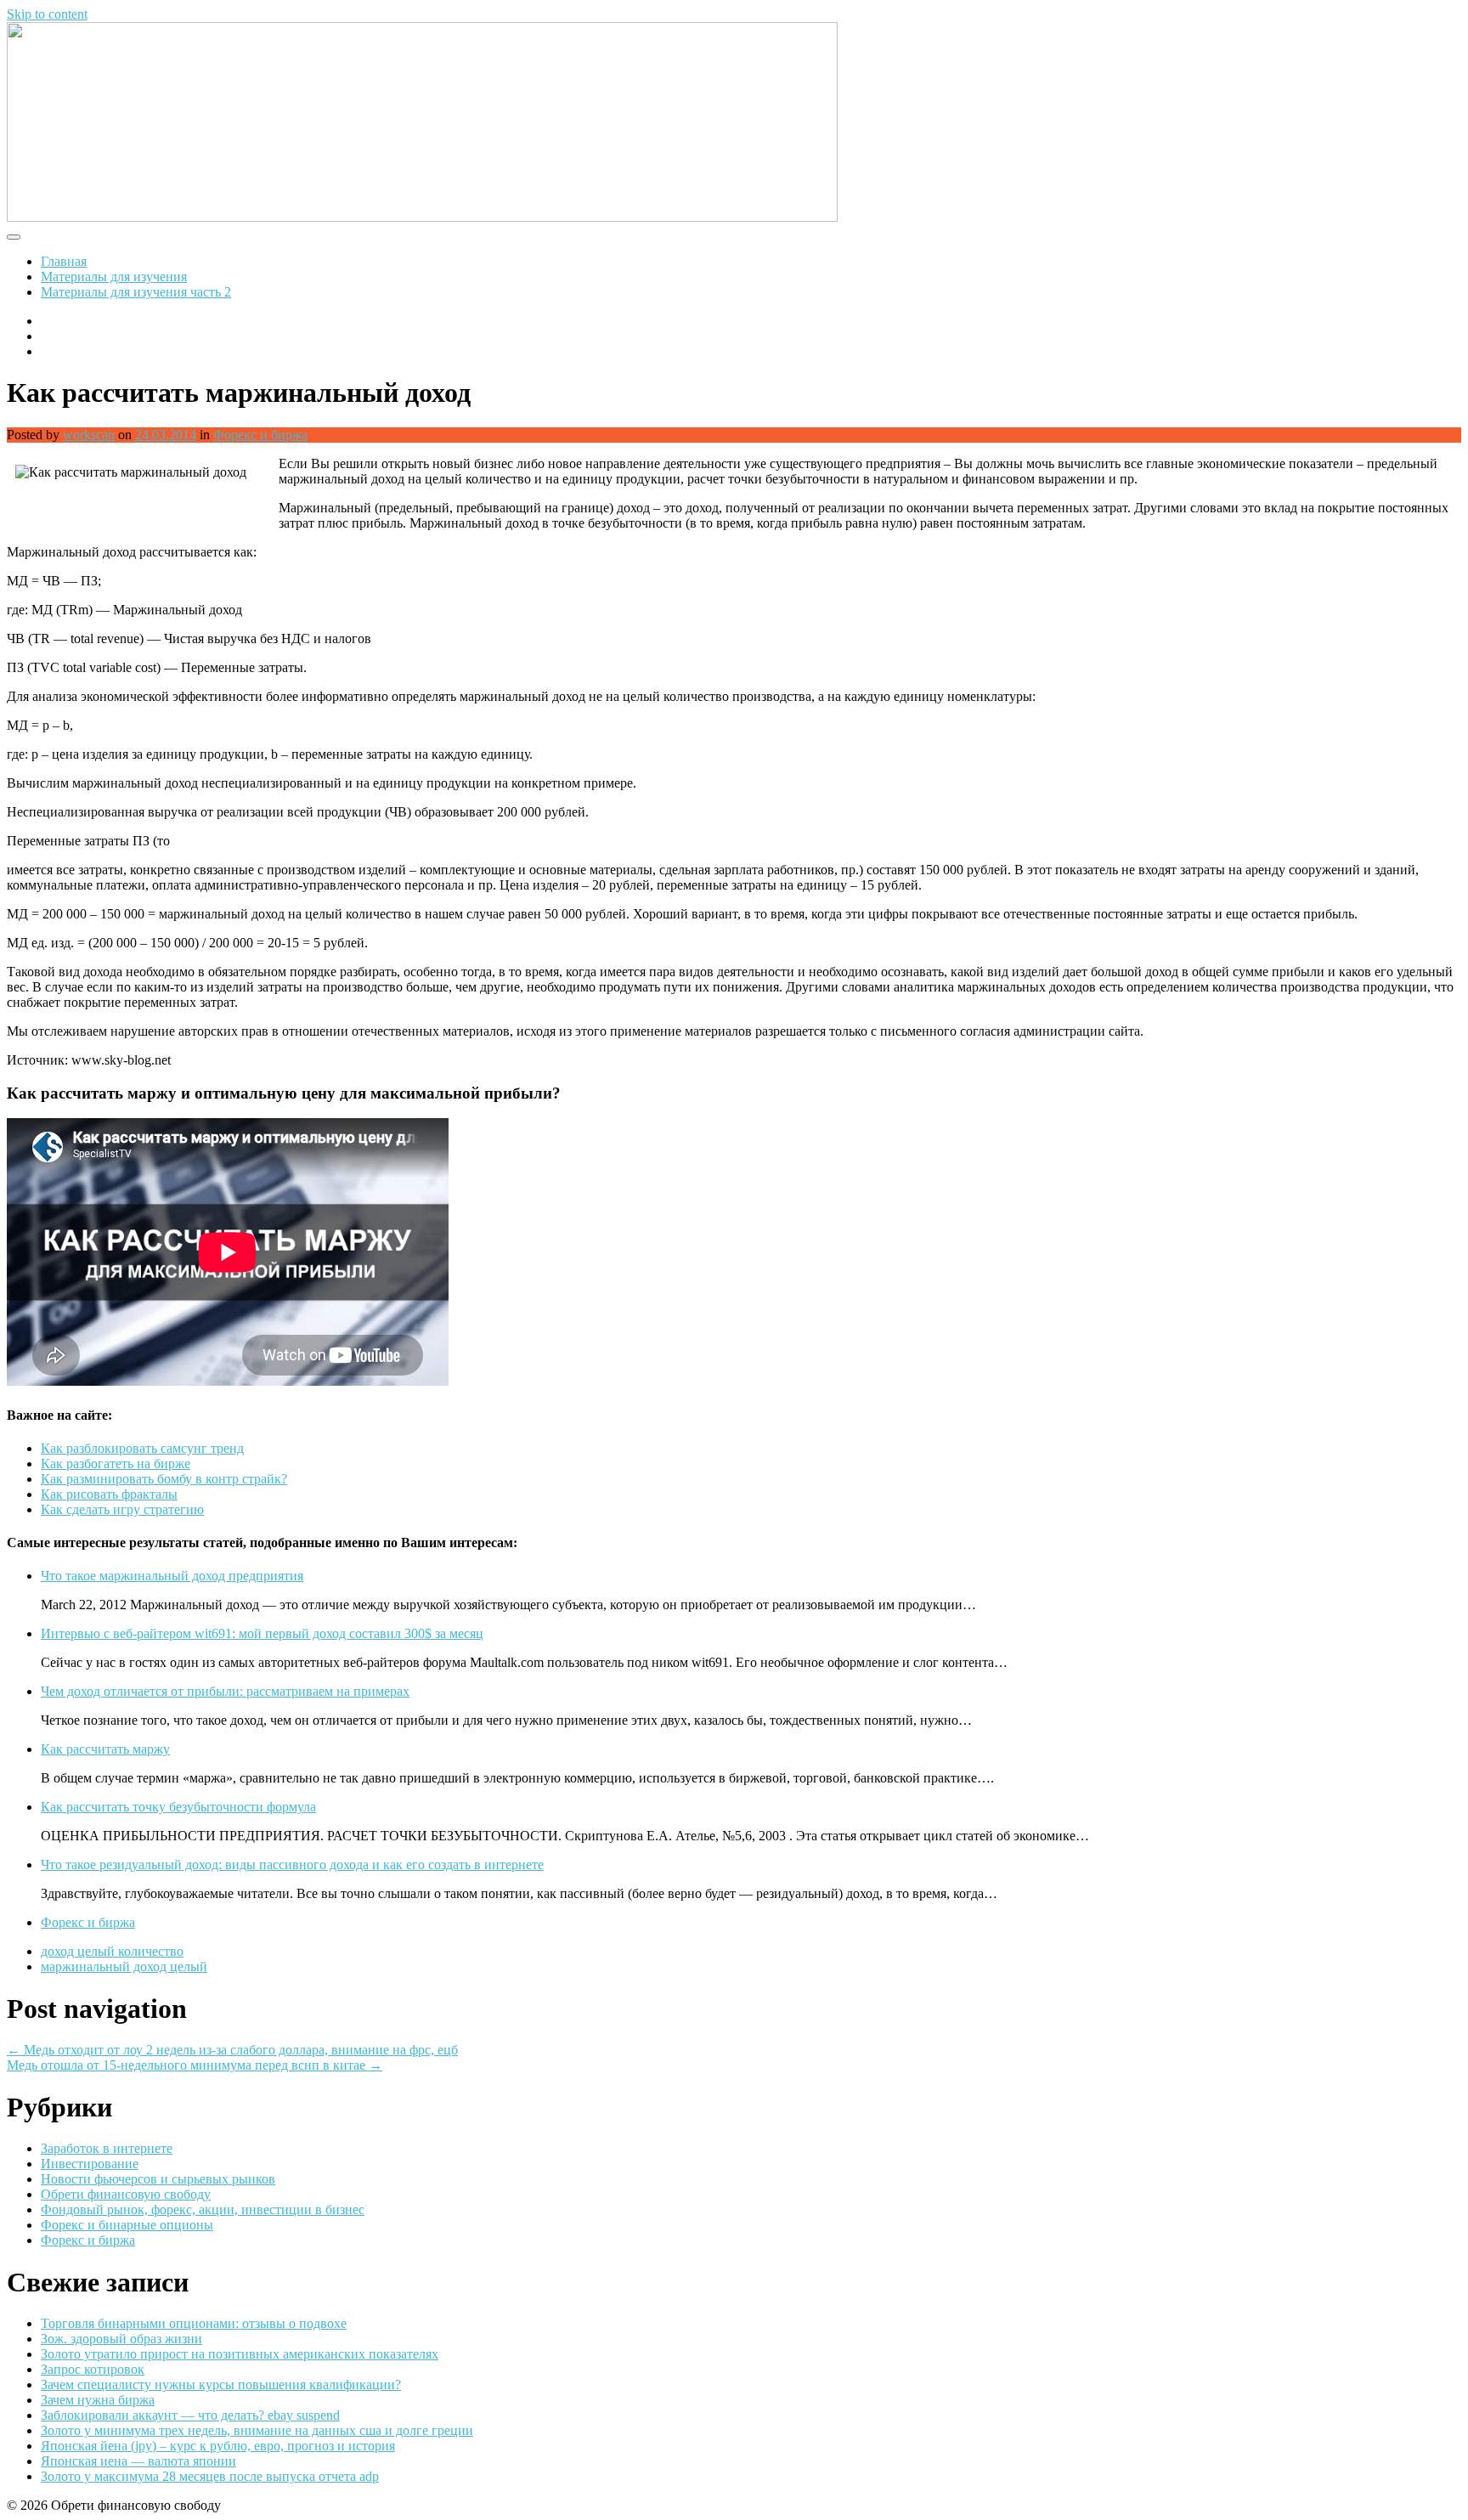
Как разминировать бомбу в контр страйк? (164, 1479)
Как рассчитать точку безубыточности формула (178, 1807)
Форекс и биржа (260, 435)
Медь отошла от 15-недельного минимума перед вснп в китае (195, 2065)
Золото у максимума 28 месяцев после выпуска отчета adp (210, 2476)
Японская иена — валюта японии (138, 2461)
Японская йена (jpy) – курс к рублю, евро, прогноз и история (218, 2446)
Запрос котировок (93, 2369)
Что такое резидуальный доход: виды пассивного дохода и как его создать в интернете (292, 1865)
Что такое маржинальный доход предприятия (172, 1576)
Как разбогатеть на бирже (116, 1463)
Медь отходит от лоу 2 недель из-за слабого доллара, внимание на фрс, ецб (232, 2050)
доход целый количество (112, 1951)
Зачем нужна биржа (98, 2400)
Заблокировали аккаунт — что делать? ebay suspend (190, 2415)
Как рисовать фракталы (109, 1494)
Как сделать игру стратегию (122, 1509)
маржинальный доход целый (124, 1966)
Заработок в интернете (107, 2148)
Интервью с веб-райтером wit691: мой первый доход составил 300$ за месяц (262, 1633)
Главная (64, 261)
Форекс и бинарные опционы (127, 2225)
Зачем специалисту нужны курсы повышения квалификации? (221, 2384)
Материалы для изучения (114, 277)
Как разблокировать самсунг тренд (142, 1448)
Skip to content (47, 14)
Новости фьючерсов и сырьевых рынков (158, 2179)
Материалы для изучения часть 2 (136, 292)
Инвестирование (90, 2164)
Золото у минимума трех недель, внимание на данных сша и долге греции (257, 2430)
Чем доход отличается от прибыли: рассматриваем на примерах (225, 1691)
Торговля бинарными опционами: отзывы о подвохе (194, 2323)
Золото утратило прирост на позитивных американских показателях (240, 2354)
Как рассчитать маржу (105, 1749)
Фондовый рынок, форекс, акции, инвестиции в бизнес (203, 2209)
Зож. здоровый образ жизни (121, 2339)
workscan (89, 435)
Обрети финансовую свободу (126, 2194)
